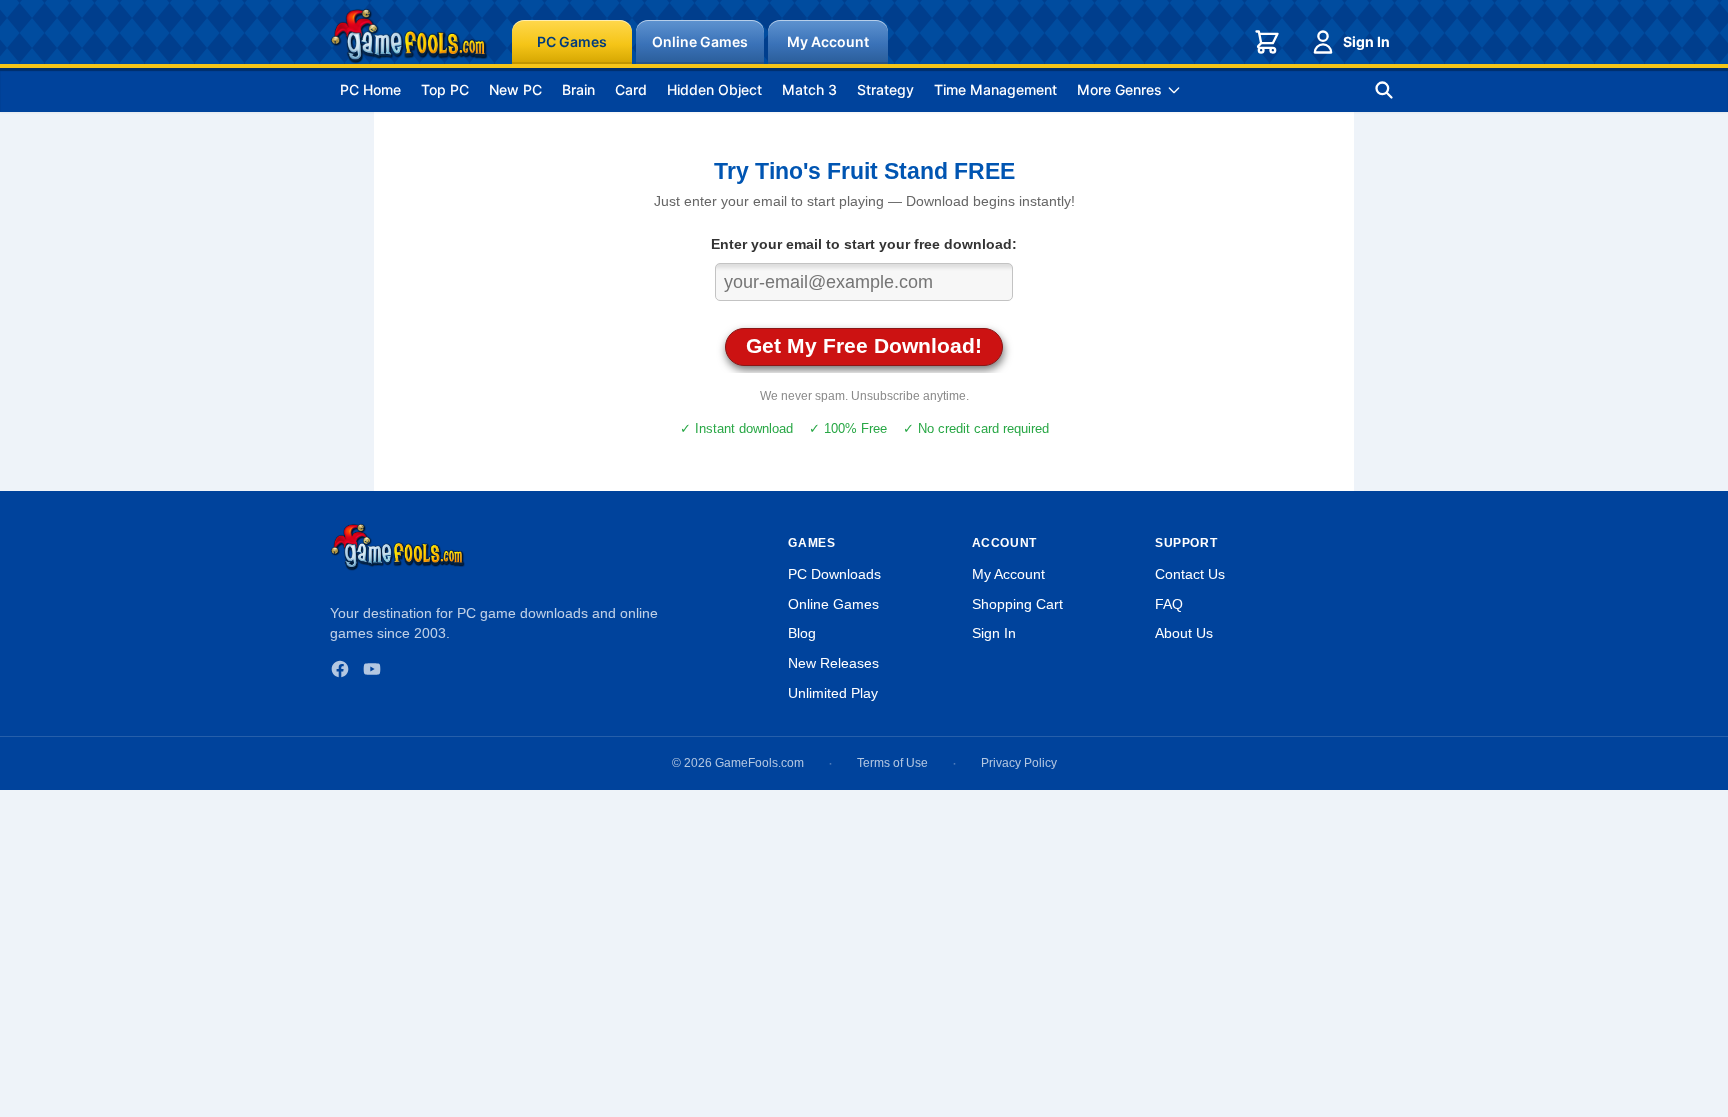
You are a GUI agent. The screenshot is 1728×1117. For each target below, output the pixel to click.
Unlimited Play (833, 693)
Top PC (445, 89)
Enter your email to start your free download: (864, 244)
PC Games (572, 41)
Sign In (1366, 41)
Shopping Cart (1017, 604)
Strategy (885, 89)
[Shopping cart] (1267, 42)
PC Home (370, 89)
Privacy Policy (1019, 763)
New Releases (833, 663)
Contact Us (1190, 574)
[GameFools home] (409, 36)
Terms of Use (892, 763)
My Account (828, 41)
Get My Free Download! (864, 345)
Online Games (700, 41)
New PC (515, 89)
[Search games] (1384, 90)
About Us (1184, 633)
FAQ (1169, 604)
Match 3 (809, 89)
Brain (578, 89)
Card (631, 89)
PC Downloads (834, 574)
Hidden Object (714, 89)
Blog (802, 633)
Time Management (995, 89)
